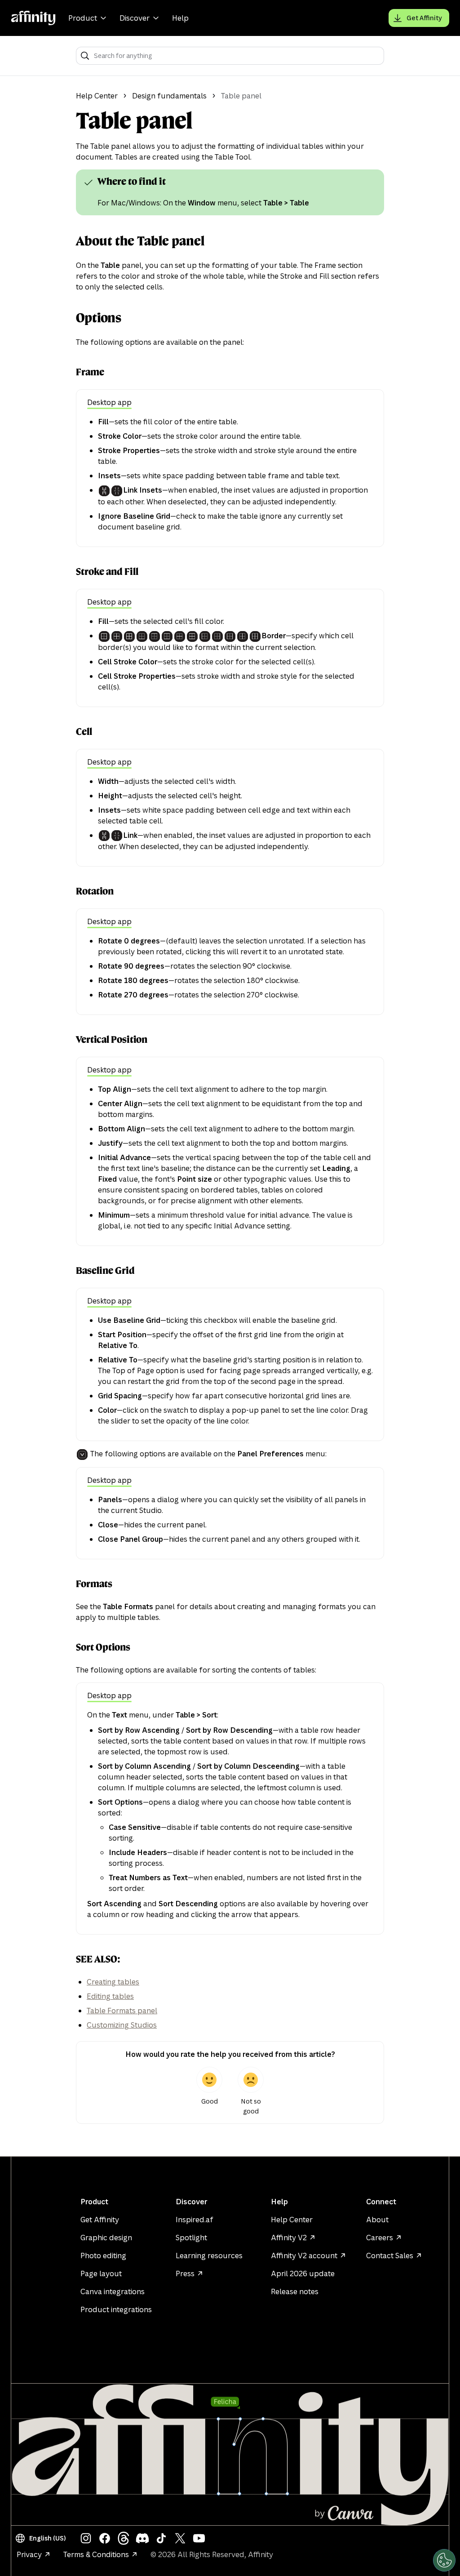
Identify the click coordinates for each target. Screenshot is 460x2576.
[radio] (209, 2091)
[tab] (109, 403)
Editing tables (110, 1996)
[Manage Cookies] (444, 2560)
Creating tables (113, 1982)
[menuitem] (88, 18)
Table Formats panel (122, 2011)
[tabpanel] (230, 474)
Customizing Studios (122, 2025)
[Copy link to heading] (90, 182)
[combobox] (236, 56)
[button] (42, 2538)
